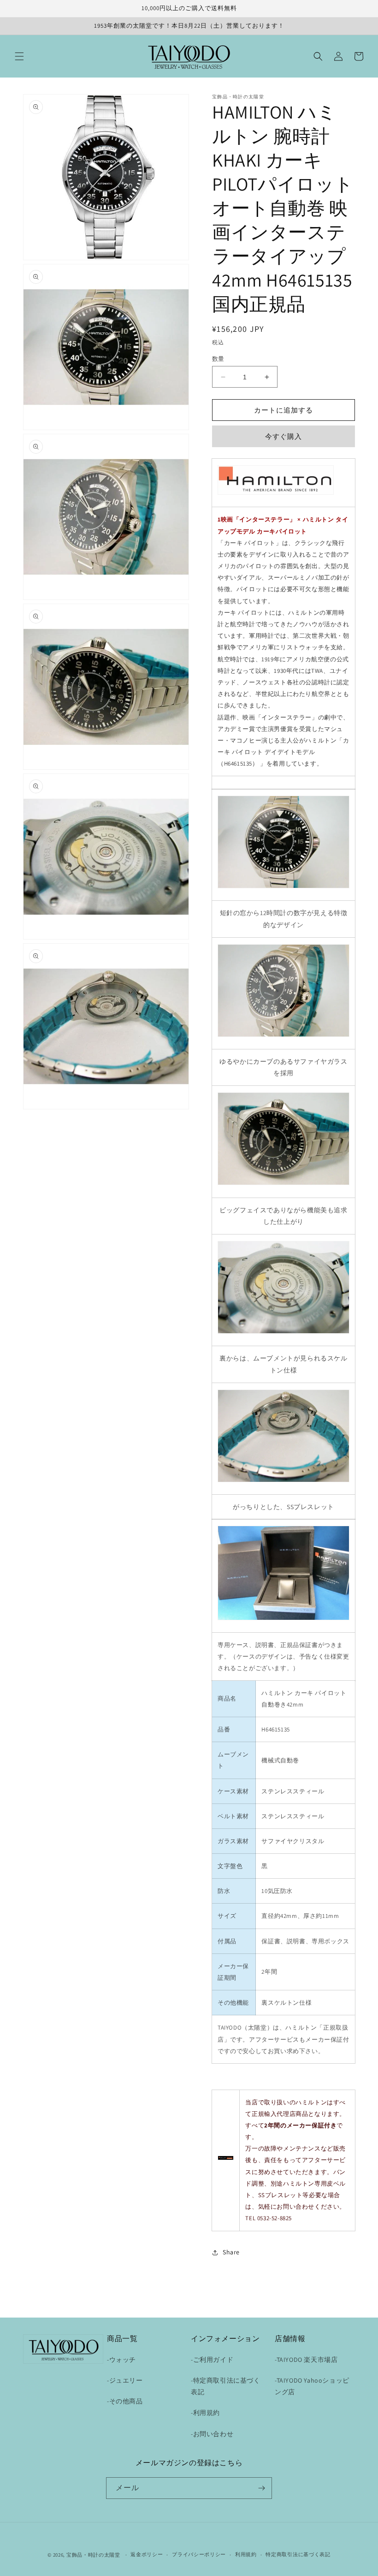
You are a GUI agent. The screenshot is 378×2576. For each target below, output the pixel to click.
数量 (218, 359)
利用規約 (246, 2554)
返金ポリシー (147, 2554)
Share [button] (231, 2252)
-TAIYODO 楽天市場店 (306, 2360)
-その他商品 (125, 2401)
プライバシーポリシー (199, 2554)
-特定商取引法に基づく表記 (226, 2386)
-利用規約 (205, 2413)
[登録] (261, 2488)
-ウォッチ (121, 2360)
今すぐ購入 (283, 436)
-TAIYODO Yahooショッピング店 (312, 2386)
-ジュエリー (125, 2380)
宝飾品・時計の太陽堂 (93, 2555)
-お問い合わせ (212, 2434)
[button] (19, 56)
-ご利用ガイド (212, 2360)
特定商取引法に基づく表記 (298, 2554)
